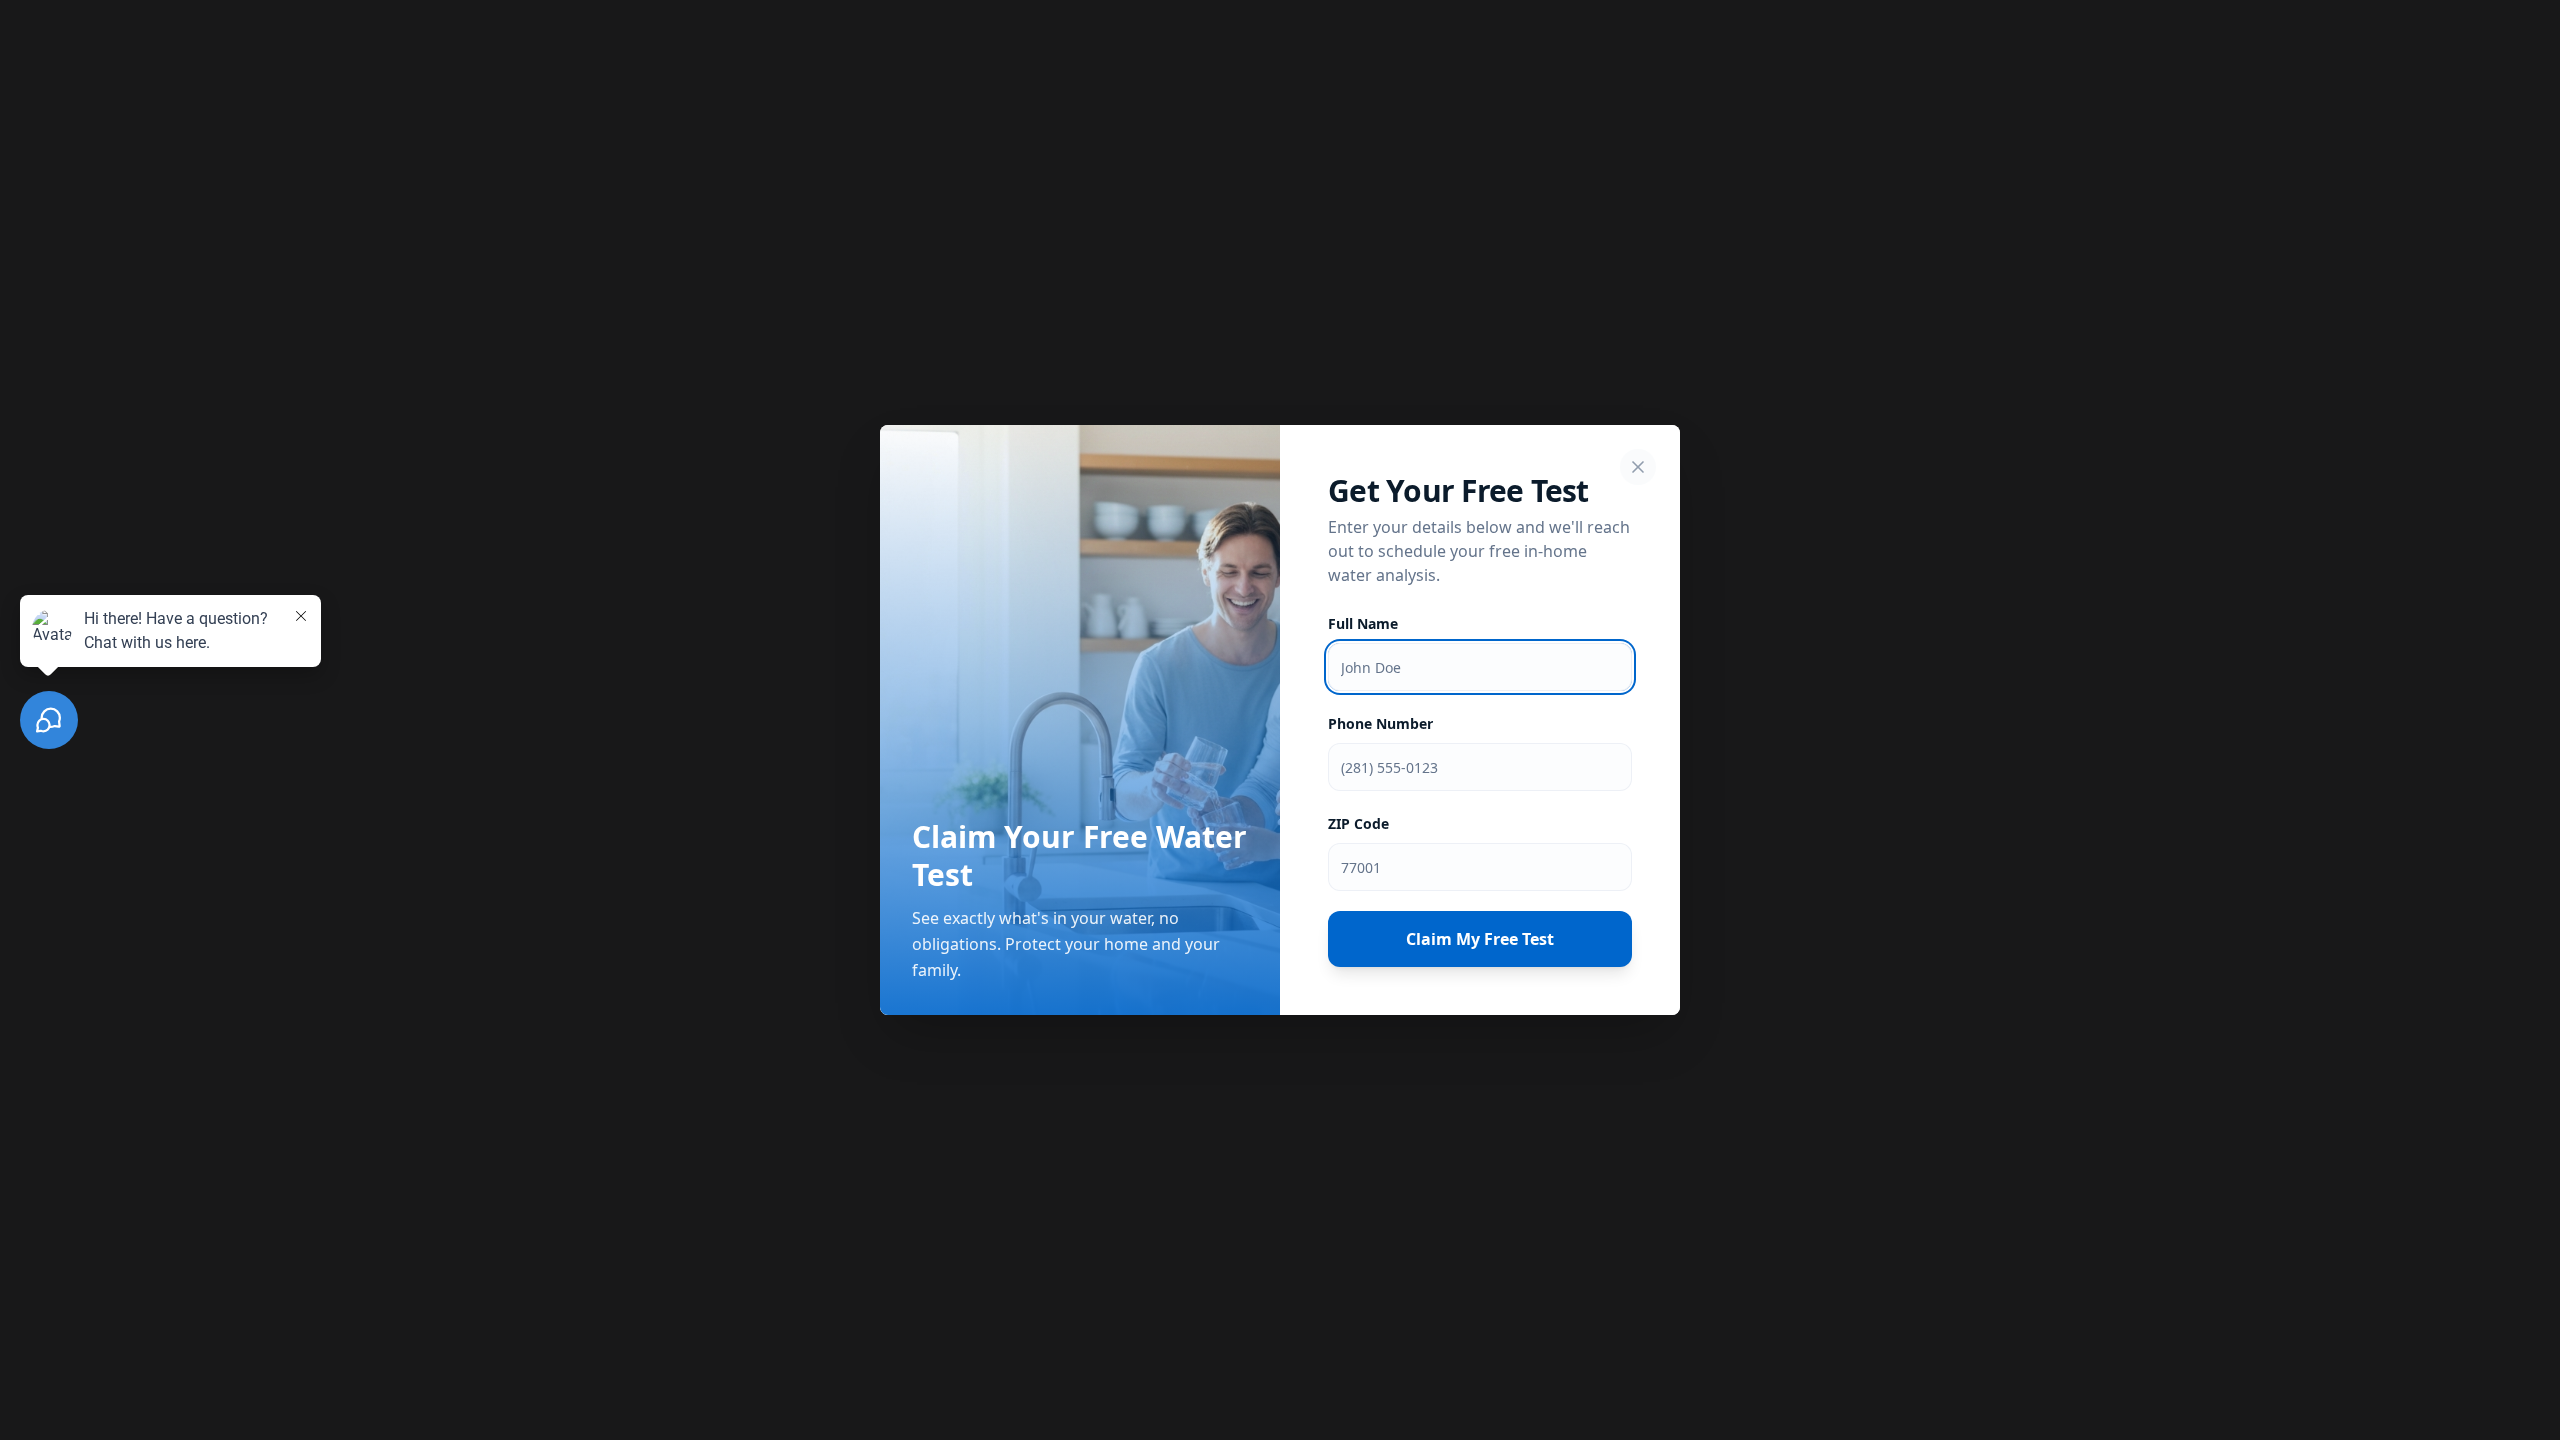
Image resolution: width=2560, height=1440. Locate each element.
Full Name (1363, 623)
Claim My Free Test (1480, 939)
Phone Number (1380, 723)
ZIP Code (1358, 823)
